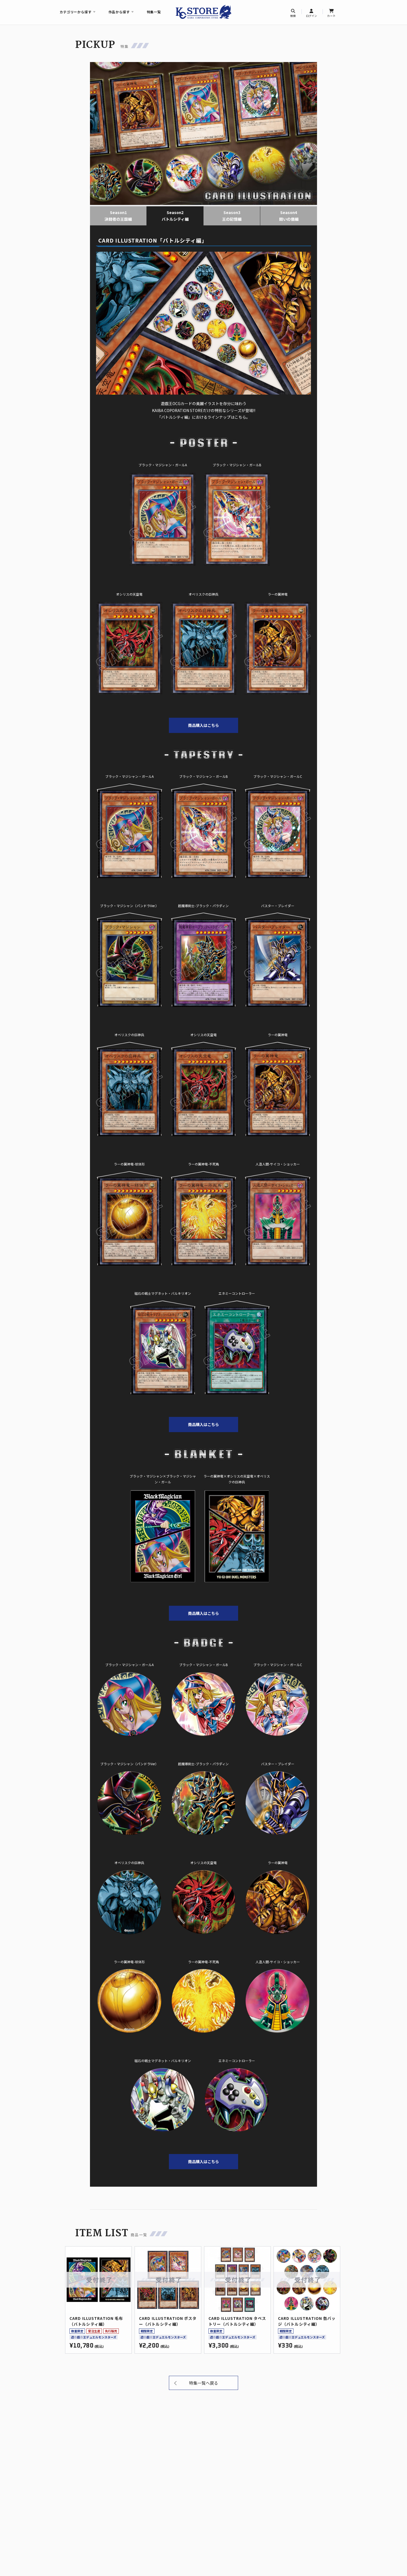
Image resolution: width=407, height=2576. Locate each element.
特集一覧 (154, 12)
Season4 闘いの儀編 (289, 216)
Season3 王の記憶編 (232, 216)
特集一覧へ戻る (204, 2383)
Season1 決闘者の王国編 (118, 216)
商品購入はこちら (203, 725)
